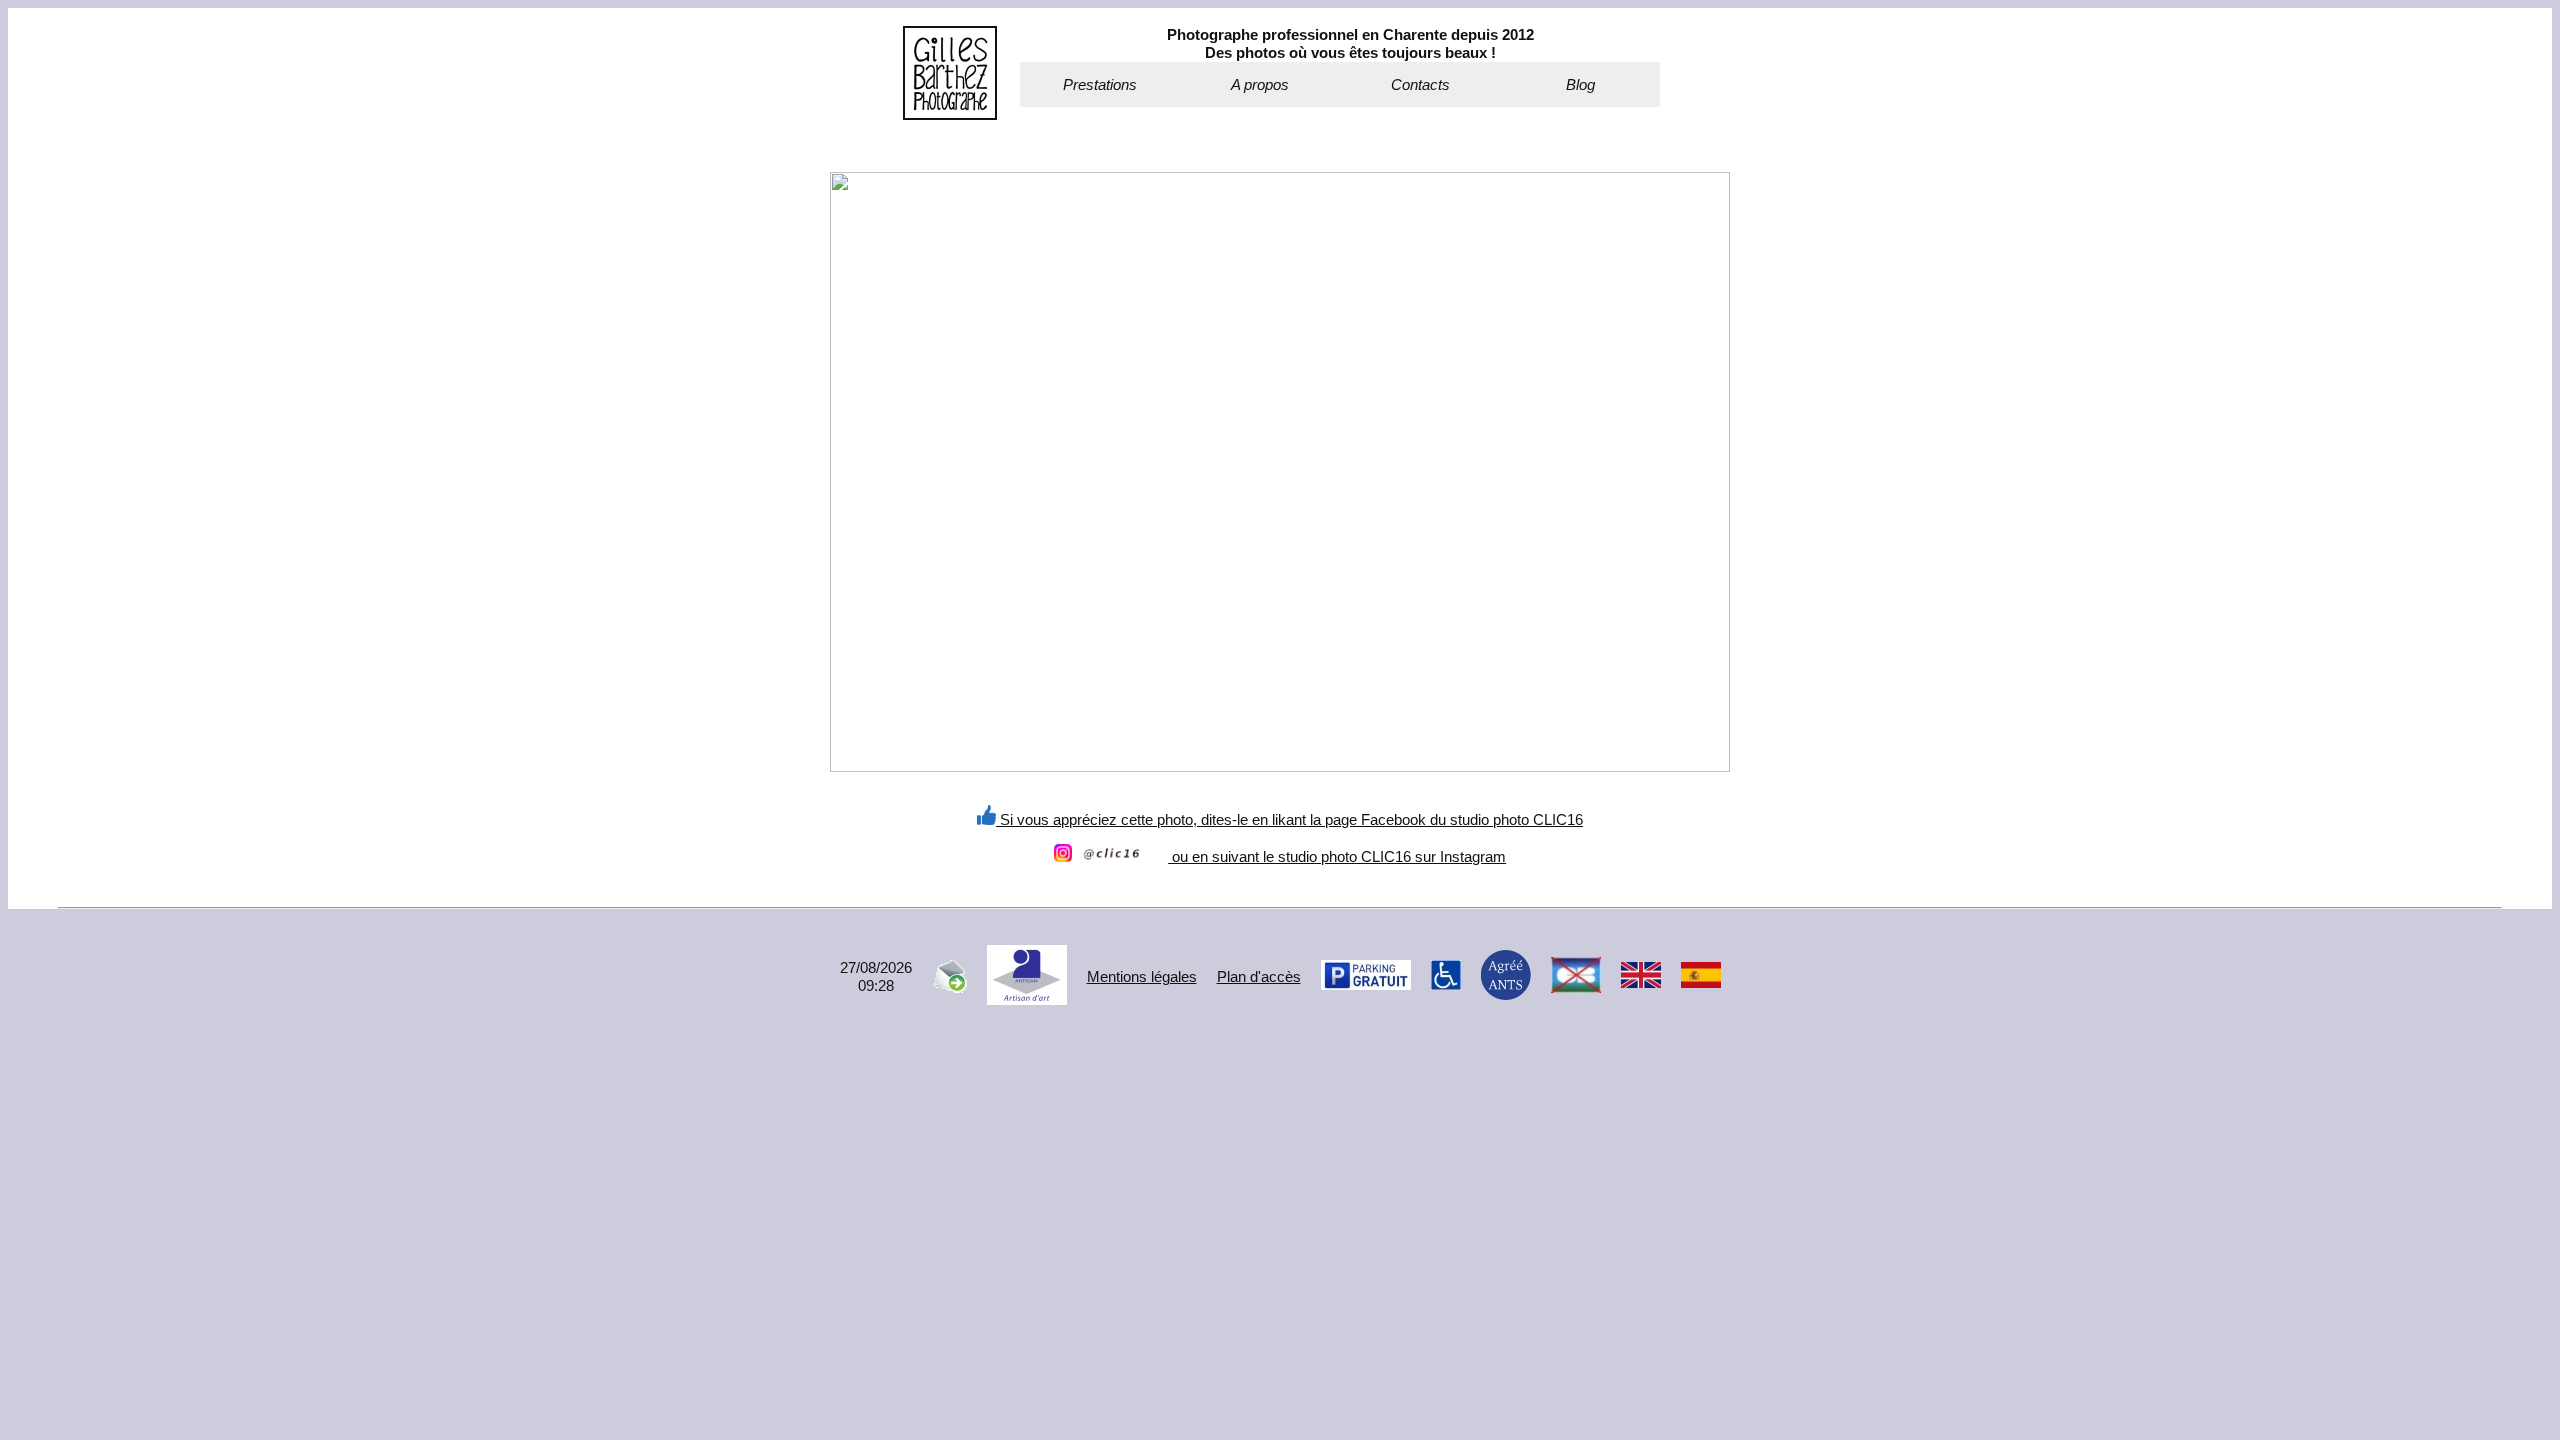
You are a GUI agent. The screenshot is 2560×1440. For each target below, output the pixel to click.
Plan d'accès (1259, 976)
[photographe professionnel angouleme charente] (950, 114)
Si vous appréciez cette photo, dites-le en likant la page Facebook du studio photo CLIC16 (1289, 819)
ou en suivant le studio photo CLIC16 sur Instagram (1337, 856)
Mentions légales (1142, 976)
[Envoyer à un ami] (949, 987)
